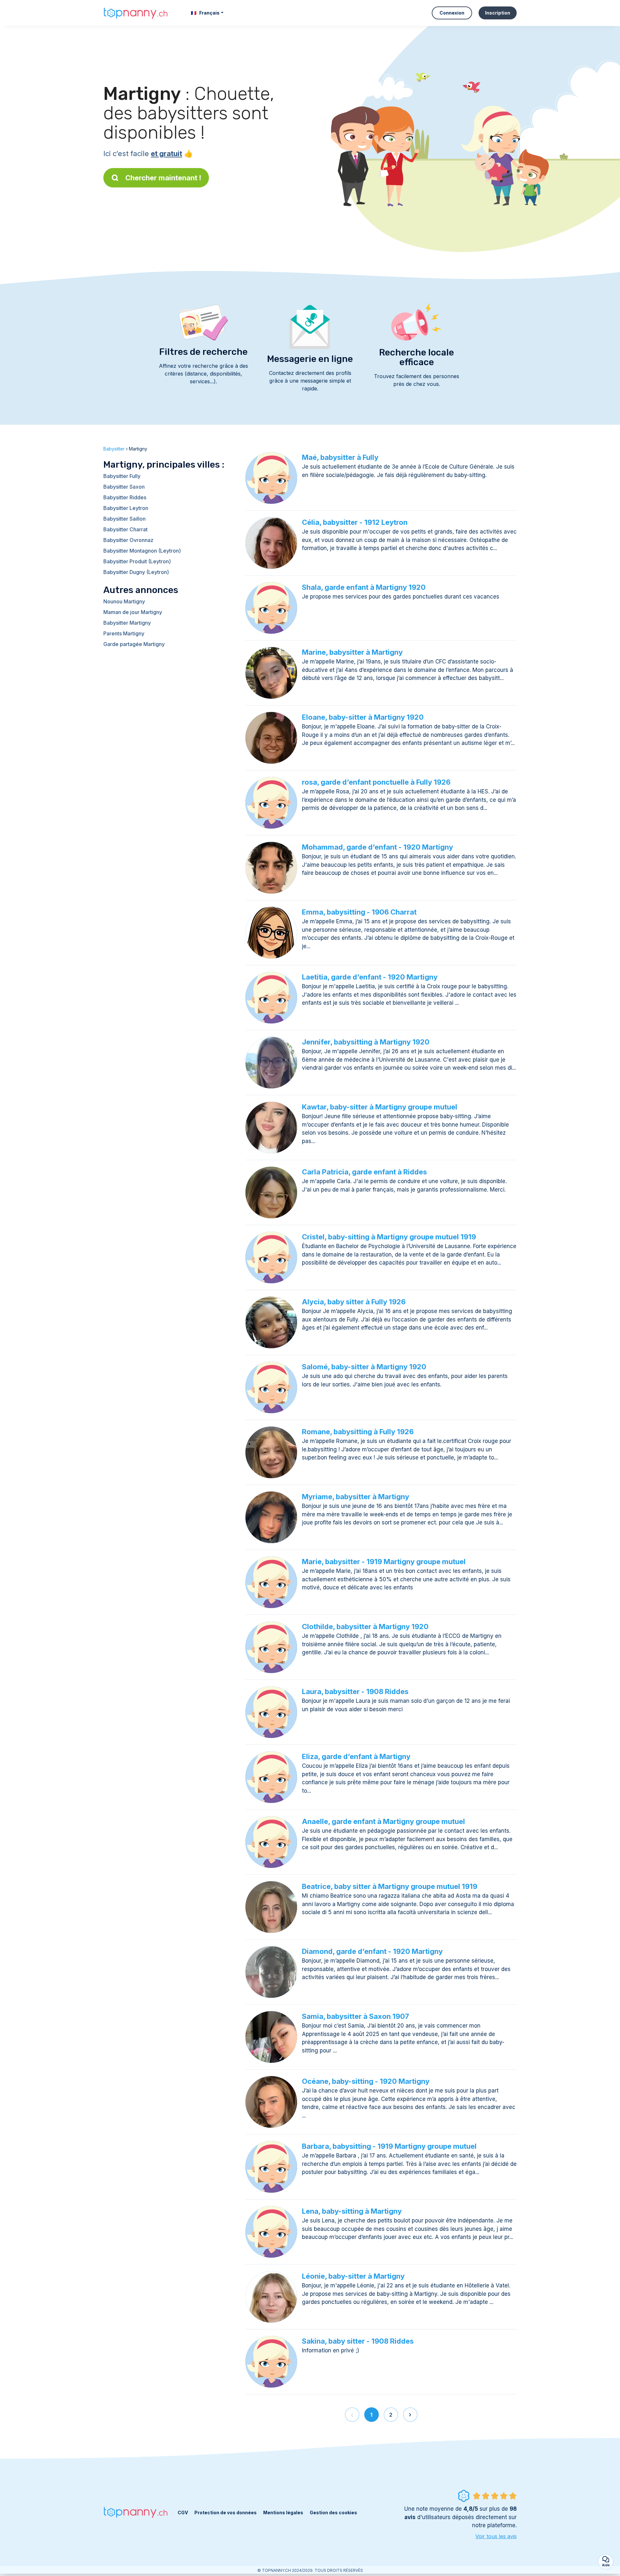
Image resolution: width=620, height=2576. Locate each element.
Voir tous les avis (496, 2536)
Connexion (452, 13)
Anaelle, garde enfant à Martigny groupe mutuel (383, 1821)
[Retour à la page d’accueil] (136, 13)
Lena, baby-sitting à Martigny (352, 2211)
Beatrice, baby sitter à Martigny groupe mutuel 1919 (390, 1886)
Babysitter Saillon (124, 519)
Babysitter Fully (122, 476)
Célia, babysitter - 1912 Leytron (355, 522)
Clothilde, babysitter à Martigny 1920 (365, 1627)
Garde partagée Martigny (134, 644)
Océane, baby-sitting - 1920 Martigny (366, 2081)
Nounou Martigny (124, 601)
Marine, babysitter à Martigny (352, 652)
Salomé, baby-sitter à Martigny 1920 (364, 1367)
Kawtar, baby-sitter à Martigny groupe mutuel (380, 1107)
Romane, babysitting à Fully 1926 (358, 1432)
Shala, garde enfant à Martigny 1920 (364, 587)
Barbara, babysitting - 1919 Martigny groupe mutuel (389, 2146)
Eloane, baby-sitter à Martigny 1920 (363, 717)
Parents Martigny (124, 633)
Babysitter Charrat (125, 529)
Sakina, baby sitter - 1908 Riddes (358, 2341)
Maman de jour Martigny (133, 612)
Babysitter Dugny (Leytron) (136, 572)
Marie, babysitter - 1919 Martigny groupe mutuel (384, 1562)
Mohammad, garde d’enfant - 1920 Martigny (377, 847)
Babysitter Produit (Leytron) (137, 561)
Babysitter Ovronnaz (128, 540)
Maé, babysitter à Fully (340, 457)
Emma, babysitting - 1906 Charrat (359, 912)
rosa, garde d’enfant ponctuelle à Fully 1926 (376, 782)
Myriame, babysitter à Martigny (356, 1497)
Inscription (498, 13)
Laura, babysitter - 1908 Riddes (355, 1691)
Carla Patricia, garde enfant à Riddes (364, 1172)
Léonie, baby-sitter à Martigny (353, 2276)
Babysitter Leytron (126, 508)
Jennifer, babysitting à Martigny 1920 (366, 1042)
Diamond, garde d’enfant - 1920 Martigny (372, 1951)
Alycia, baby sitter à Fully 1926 (354, 1302)
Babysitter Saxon (124, 487)
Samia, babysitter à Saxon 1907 (356, 2016)
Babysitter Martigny (127, 623)
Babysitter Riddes (125, 497)
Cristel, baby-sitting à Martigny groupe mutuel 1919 (389, 1237)
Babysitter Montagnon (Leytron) (142, 551)
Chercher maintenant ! (163, 178)
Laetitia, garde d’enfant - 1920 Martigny (370, 977)
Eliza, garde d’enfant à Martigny (356, 1756)
